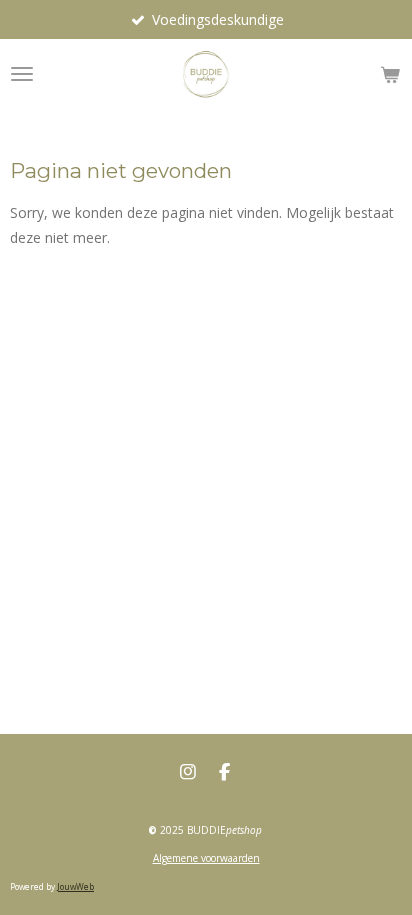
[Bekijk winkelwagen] (390, 74)
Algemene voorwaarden (206, 858)
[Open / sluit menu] (22, 74)
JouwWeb (75, 886)
